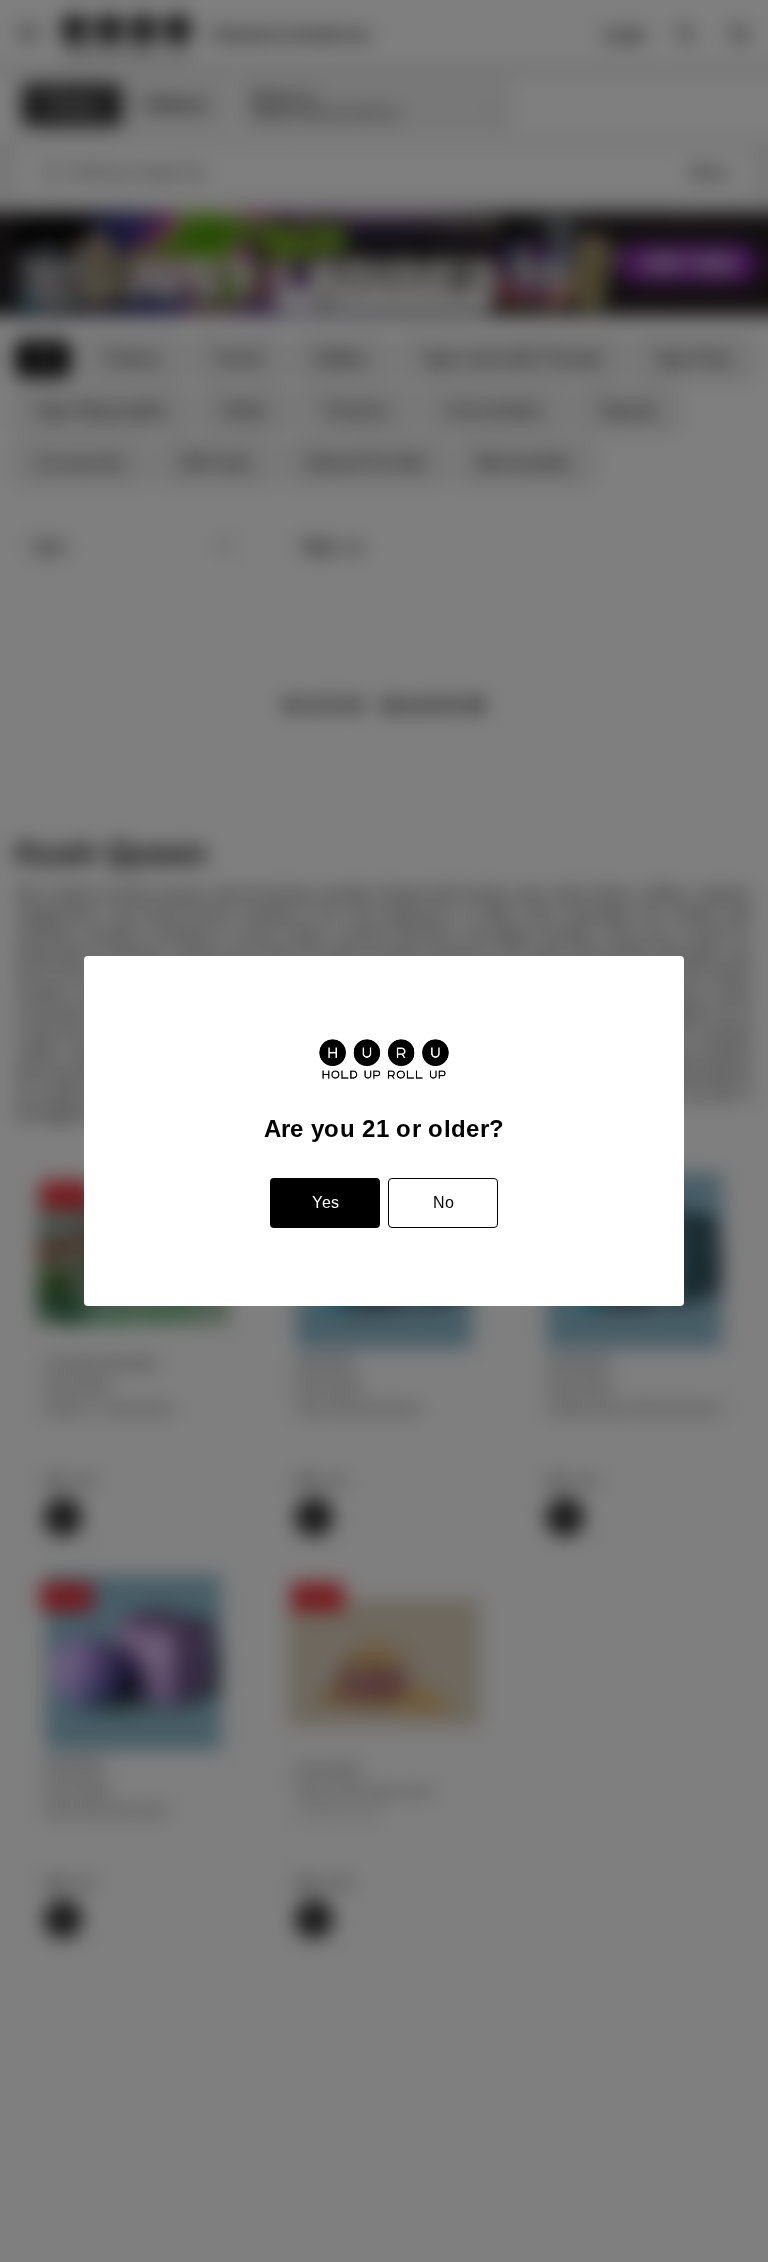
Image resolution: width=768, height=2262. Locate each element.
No (443, 1202)
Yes (325, 1202)
